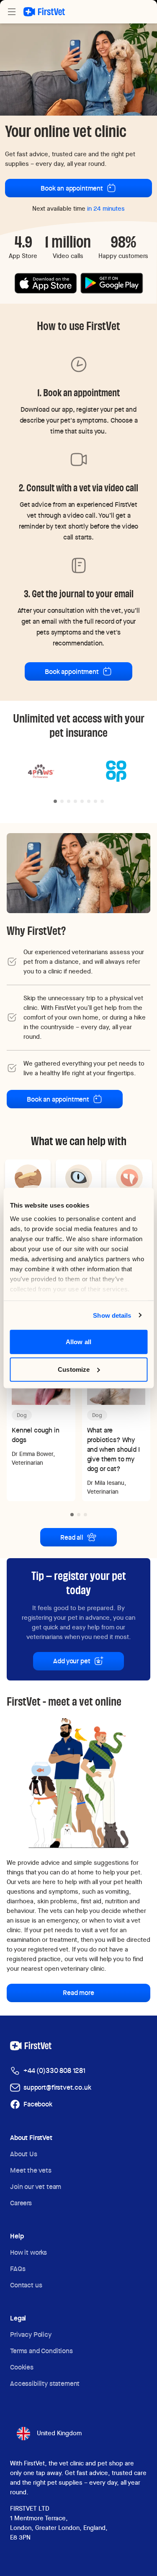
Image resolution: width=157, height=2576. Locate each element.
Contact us (26, 2285)
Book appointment (72, 672)
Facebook (38, 2104)
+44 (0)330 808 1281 (54, 2071)
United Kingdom (59, 2433)
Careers (21, 2203)
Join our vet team (36, 2187)
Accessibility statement (45, 2384)
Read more (78, 1993)
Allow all (78, 1342)
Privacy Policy (31, 2335)
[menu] (12, 12)
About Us (24, 2154)
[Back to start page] (44, 12)
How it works (28, 2252)
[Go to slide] (55, 801)
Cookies (22, 2367)
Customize (74, 1369)
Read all (72, 1537)
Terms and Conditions (41, 2351)
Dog (22, 1415)
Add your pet (72, 1661)
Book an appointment (72, 188)
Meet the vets (31, 2170)
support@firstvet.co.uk (57, 2087)
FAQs (18, 2269)
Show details (112, 1315)
